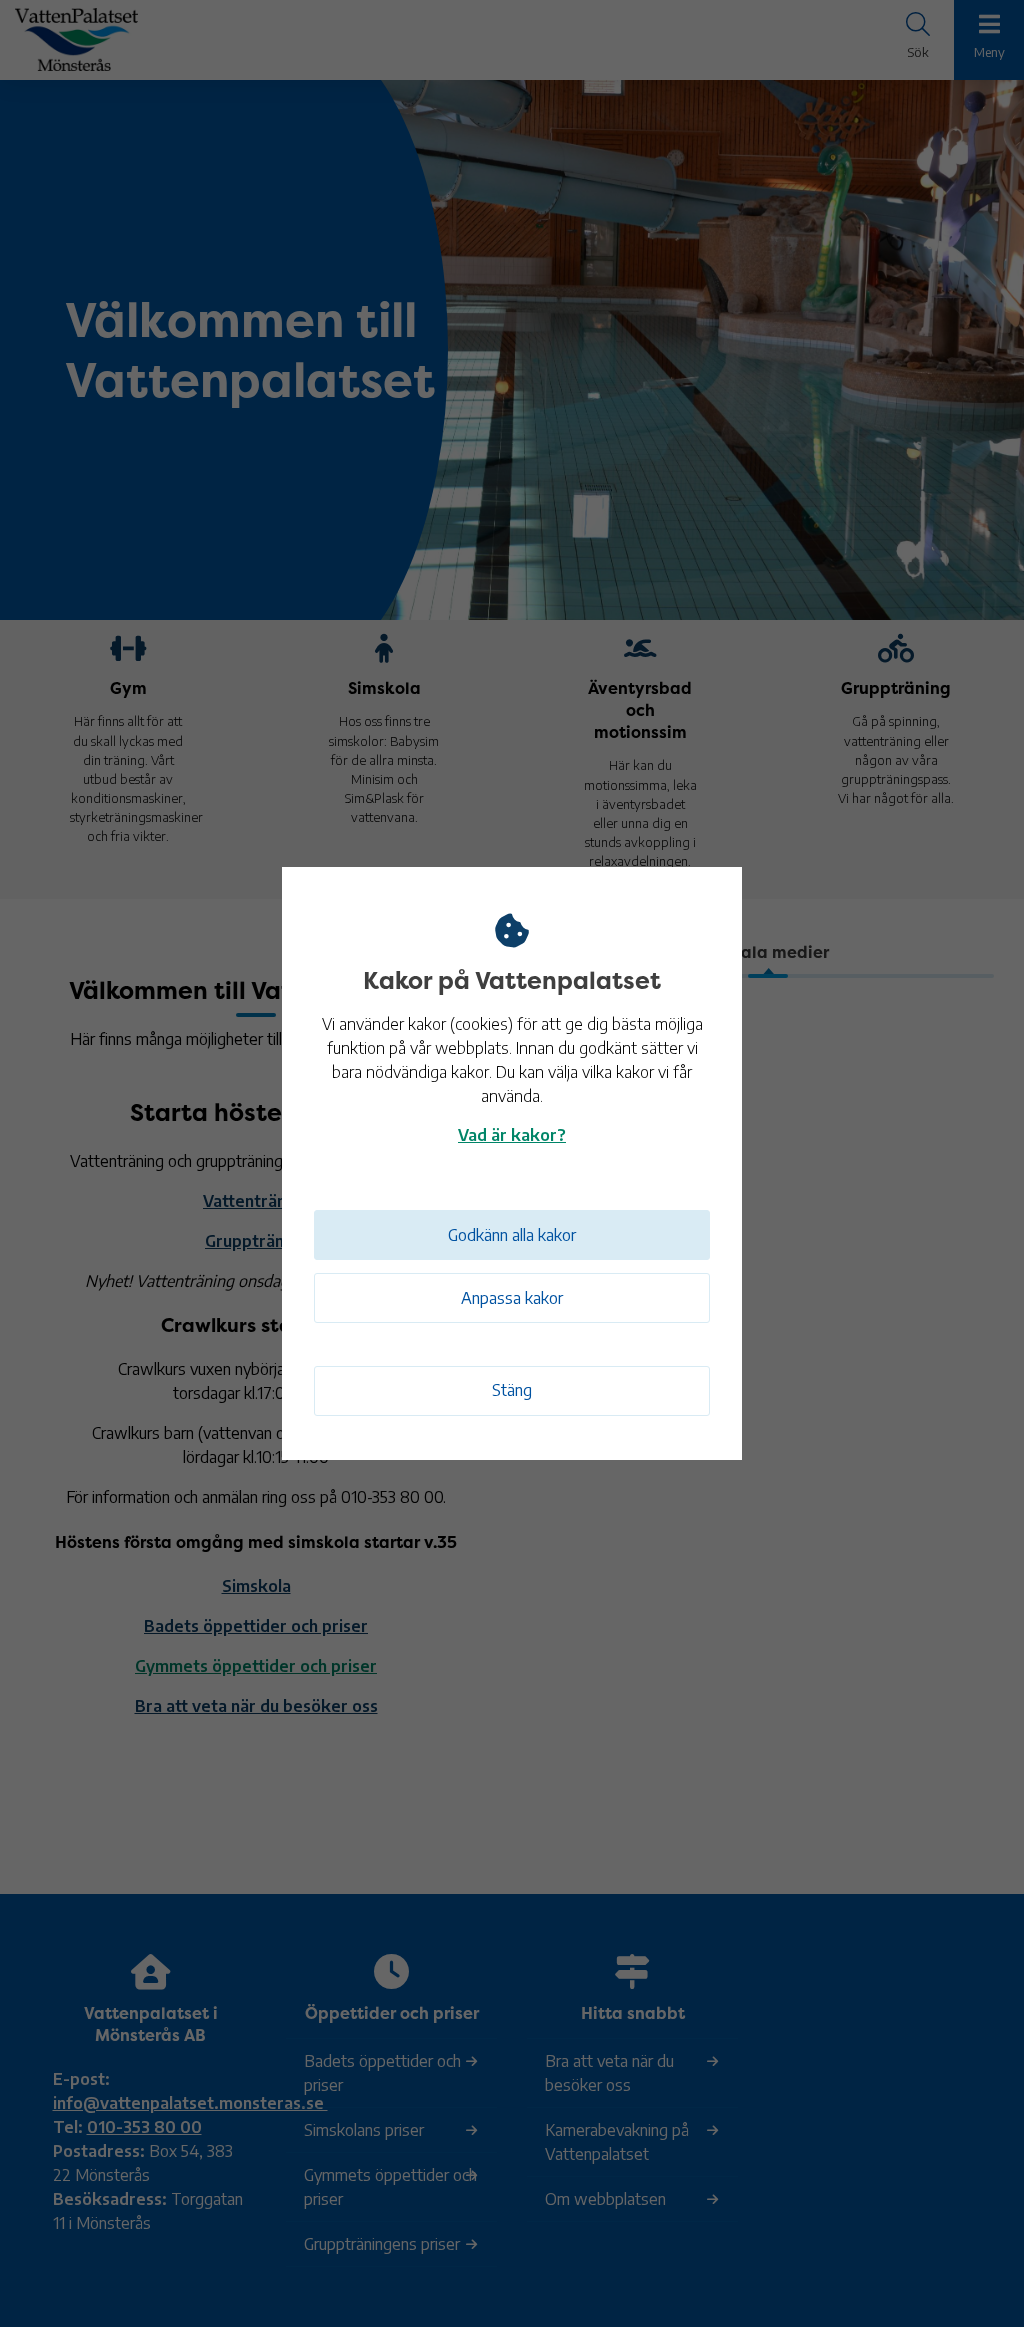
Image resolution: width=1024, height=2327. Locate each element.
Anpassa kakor (512, 1298)
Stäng (512, 1390)
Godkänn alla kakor (512, 1235)
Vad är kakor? (512, 1135)
